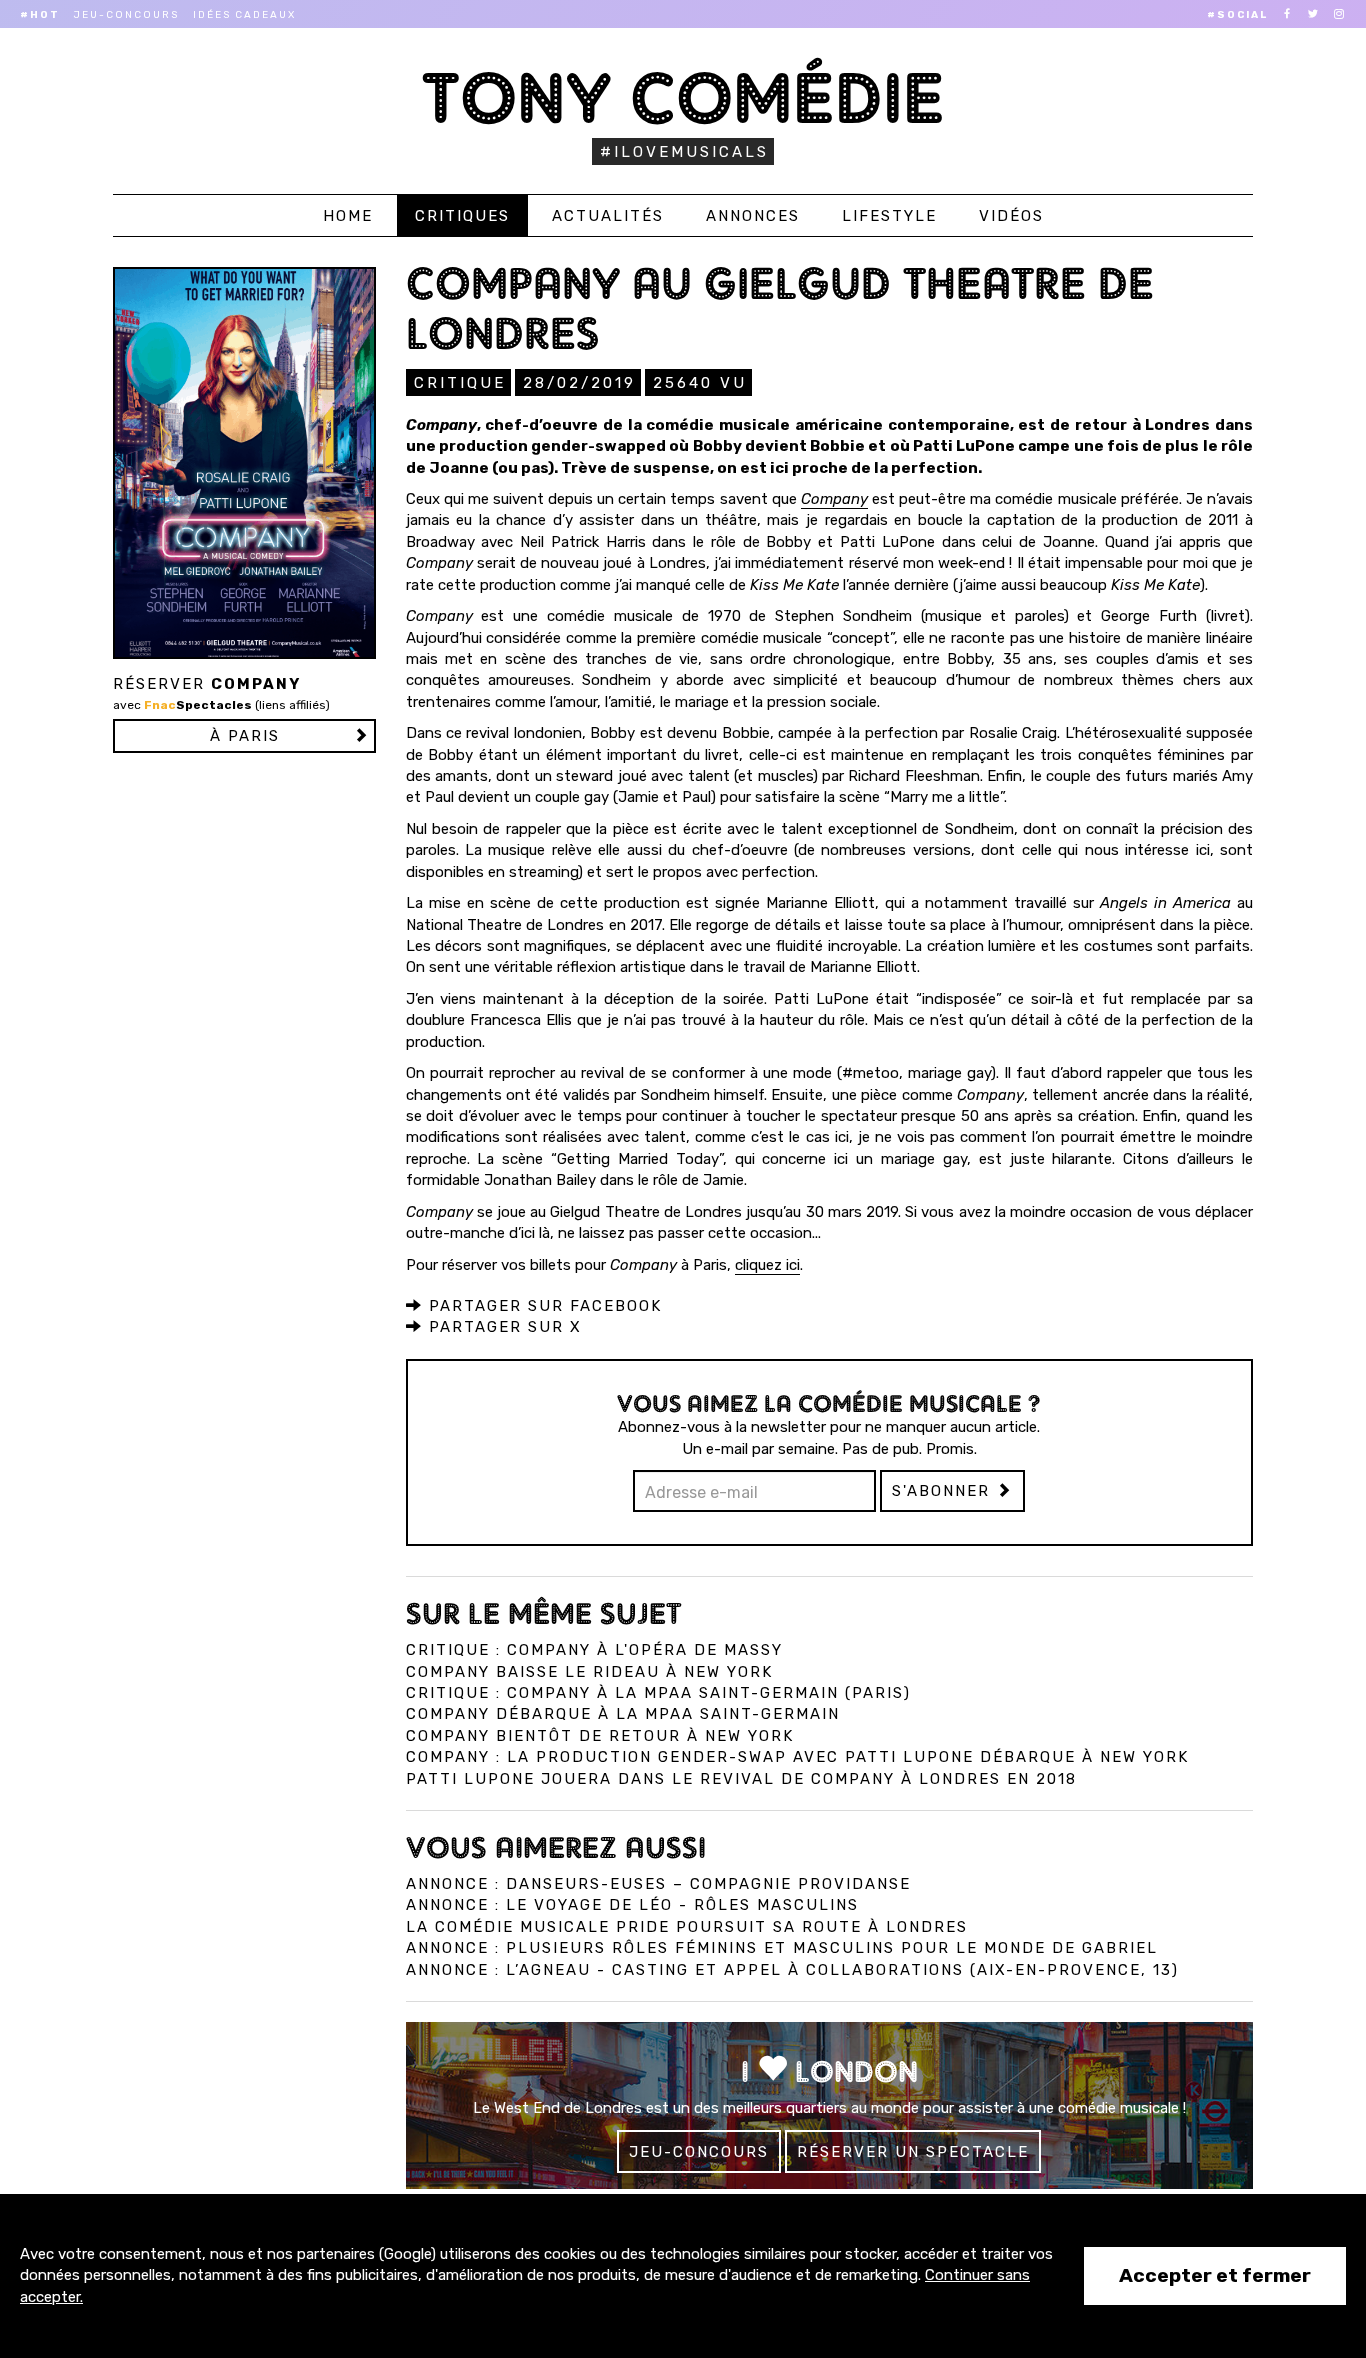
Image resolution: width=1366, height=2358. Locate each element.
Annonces (753, 216)
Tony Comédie (683, 97)
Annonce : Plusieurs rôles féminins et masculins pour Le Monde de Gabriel (782, 1948)
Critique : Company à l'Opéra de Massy (594, 1650)
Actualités (608, 216)
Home (348, 216)
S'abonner (944, 1491)
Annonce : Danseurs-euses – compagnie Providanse (658, 1884)
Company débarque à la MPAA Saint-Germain (623, 1714)
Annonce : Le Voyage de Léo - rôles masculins (632, 1905)
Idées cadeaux (244, 15)
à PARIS (245, 736)
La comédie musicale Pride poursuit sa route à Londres (687, 1927)
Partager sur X (502, 1327)
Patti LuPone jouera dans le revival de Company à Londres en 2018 (741, 1779)
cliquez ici (767, 1265)
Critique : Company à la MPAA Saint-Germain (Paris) (658, 1693)
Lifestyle (889, 216)
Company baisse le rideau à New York (589, 1672)
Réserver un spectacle (913, 2152)
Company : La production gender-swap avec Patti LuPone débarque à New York (797, 1757)
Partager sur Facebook (542, 1306)
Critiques (462, 216)
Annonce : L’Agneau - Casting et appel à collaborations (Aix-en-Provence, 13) (792, 1970)
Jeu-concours (126, 15)
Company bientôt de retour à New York (600, 1736)
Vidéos (1011, 216)
